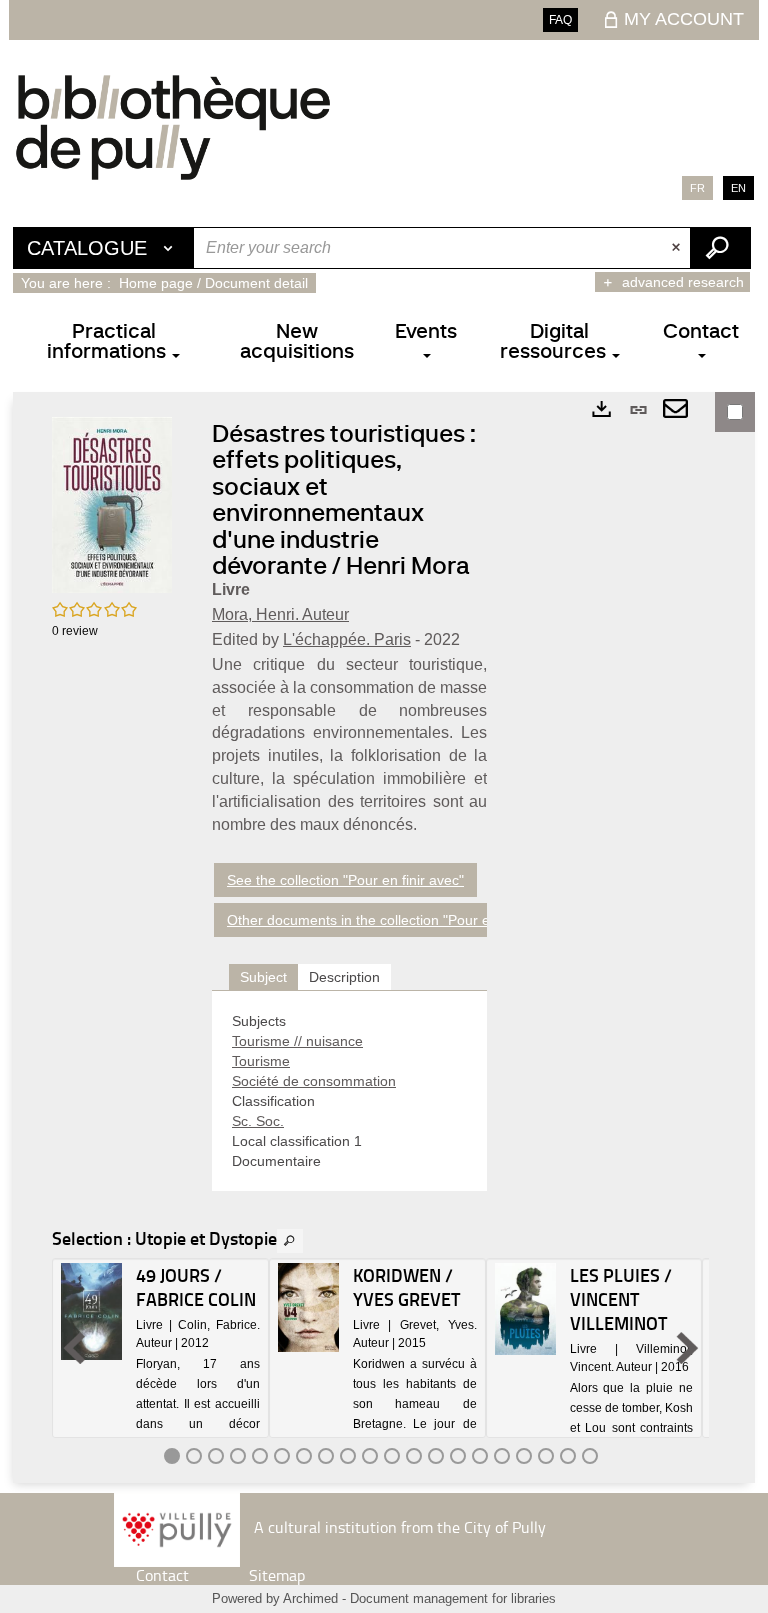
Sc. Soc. (258, 1121)
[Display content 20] (590, 1456)
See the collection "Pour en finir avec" (345, 880)
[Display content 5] (260, 1456)
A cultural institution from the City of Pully (400, 1526)
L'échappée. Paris (347, 639)
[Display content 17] (524, 1456)
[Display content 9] (348, 1456)
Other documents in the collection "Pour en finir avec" (395, 920)
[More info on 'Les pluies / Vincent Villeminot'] (525, 1309)
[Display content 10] (370, 1456)
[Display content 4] (238, 1456)
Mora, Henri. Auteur (280, 614)
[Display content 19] (568, 1456)
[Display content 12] (414, 1456)
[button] (112, 503)
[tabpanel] (349, 1091)
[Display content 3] (216, 1456)
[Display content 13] (436, 1456)
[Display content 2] (194, 1456)
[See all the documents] (290, 1241)
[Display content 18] (546, 1456)
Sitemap (277, 1575)
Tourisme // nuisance (297, 1041)
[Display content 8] (326, 1456)
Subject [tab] (263, 977)
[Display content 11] (392, 1456)
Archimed (310, 1598)
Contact (162, 1575)
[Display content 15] (480, 1456)
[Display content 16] (502, 1456)
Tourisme (261, 1061)
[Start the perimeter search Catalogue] (720, 248)
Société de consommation (314, 1081)
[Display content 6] (282, 1456)
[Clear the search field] (678, 248)
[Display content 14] (458, 1456)
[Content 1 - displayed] (172, 1456)
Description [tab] (344, 977)
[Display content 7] (304, 1456)
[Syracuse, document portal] (173, 127)
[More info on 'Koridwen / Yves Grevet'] (308, 1307)
